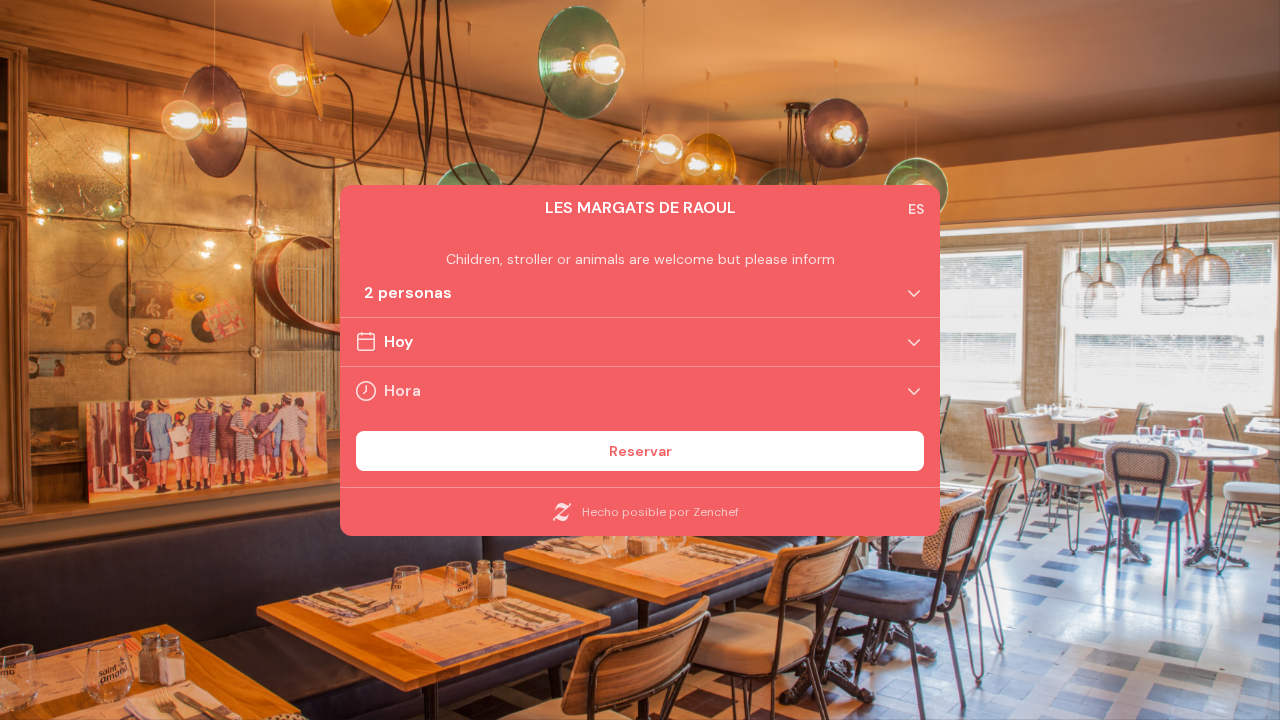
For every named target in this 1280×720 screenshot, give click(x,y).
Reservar (640, 451)
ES (916, 209)
